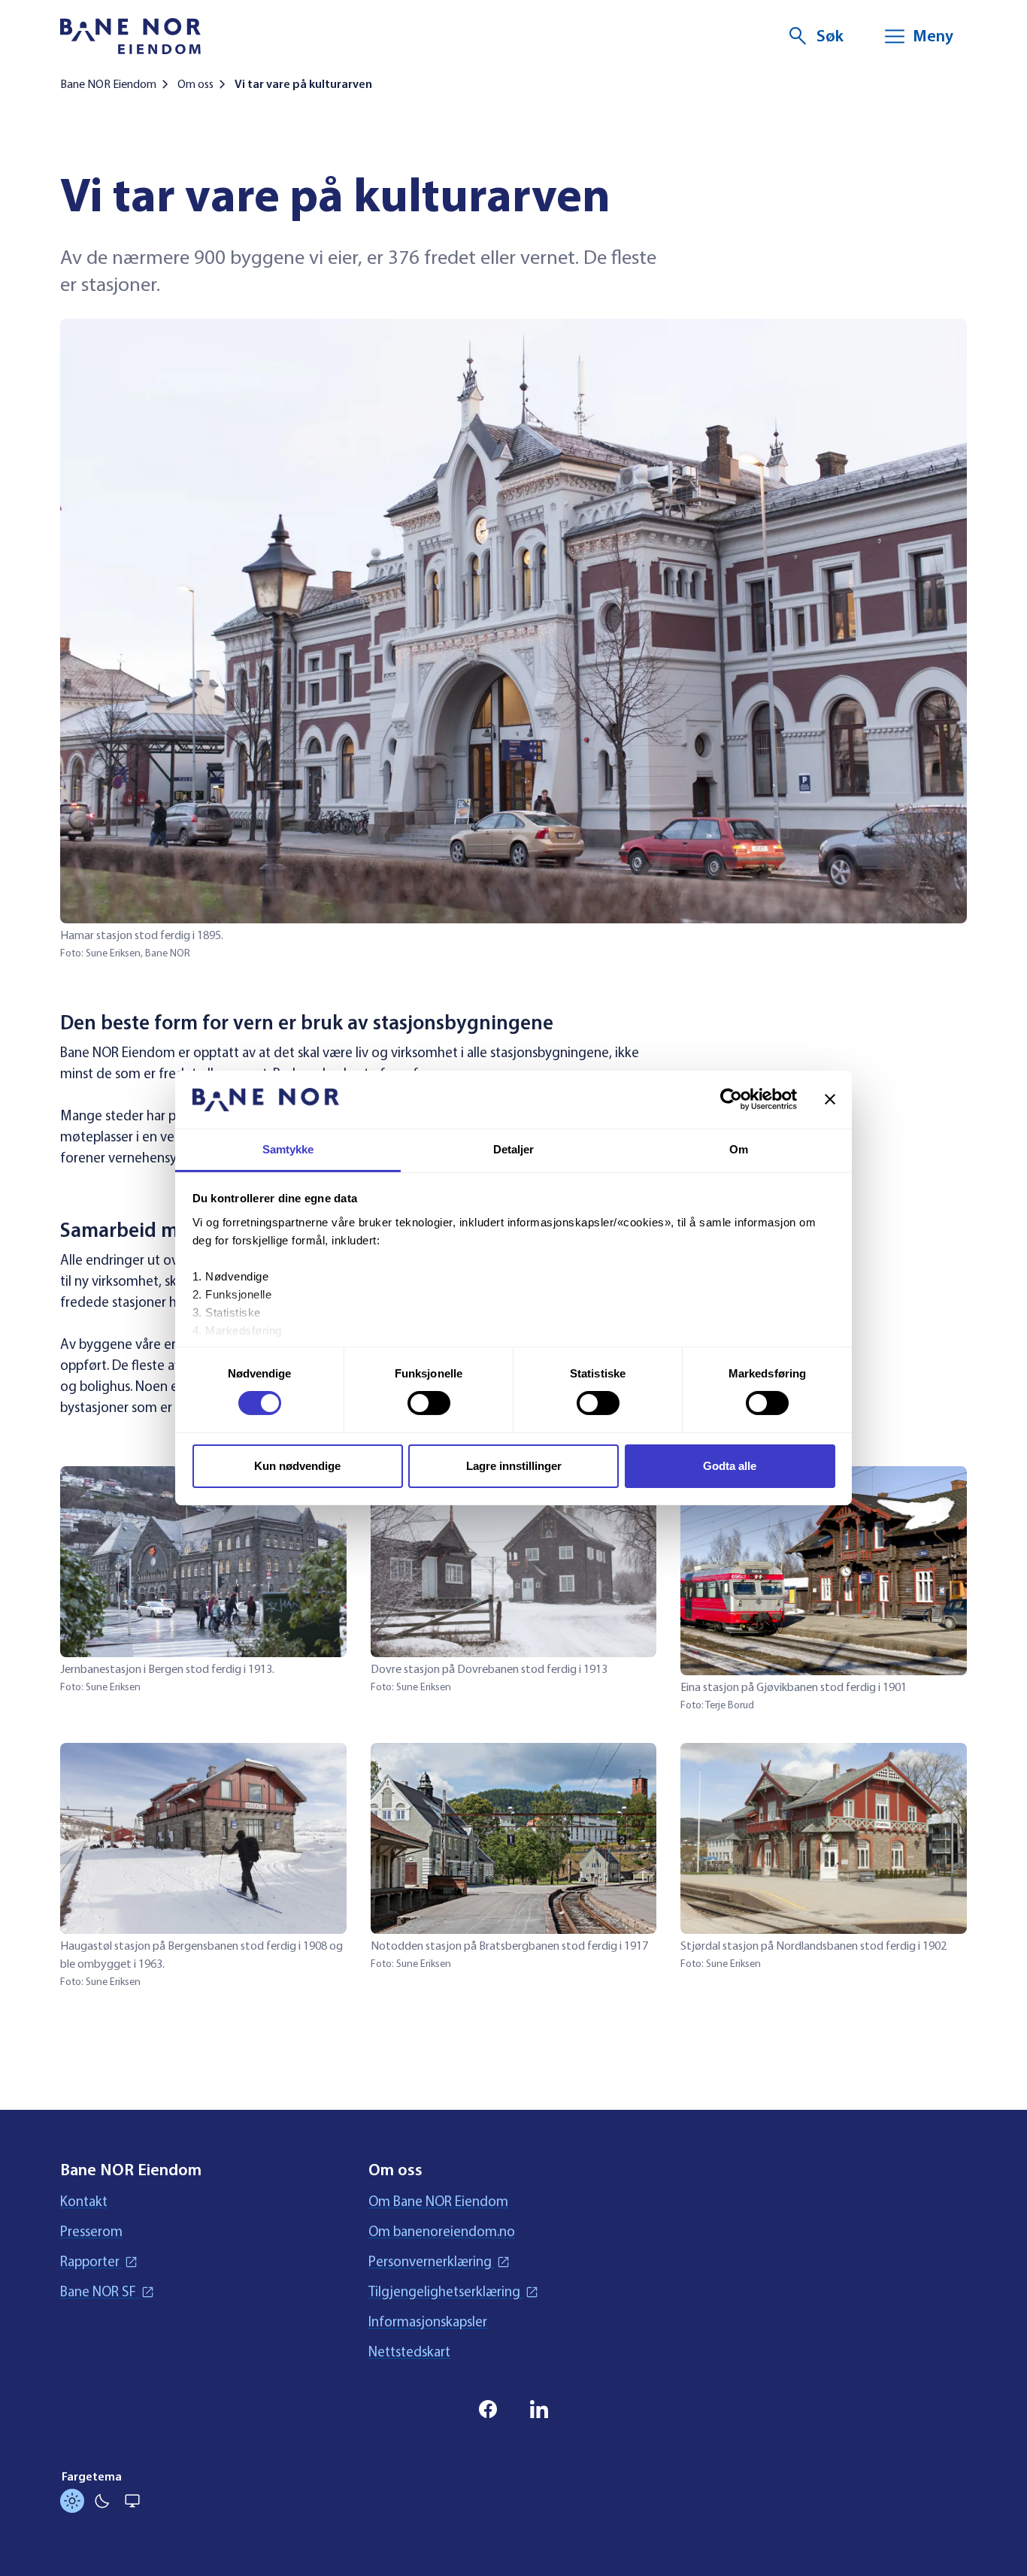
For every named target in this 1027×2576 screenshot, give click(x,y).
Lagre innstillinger (514, 1466)
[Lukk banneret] (830, 1099)
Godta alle (730, 1466)
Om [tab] (739, 1149)
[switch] (429, 1403)
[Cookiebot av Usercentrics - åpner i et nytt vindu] (731, 1099)
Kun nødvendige (297, 1466)
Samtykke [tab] (288, 1149)
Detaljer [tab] (514, 1149)
